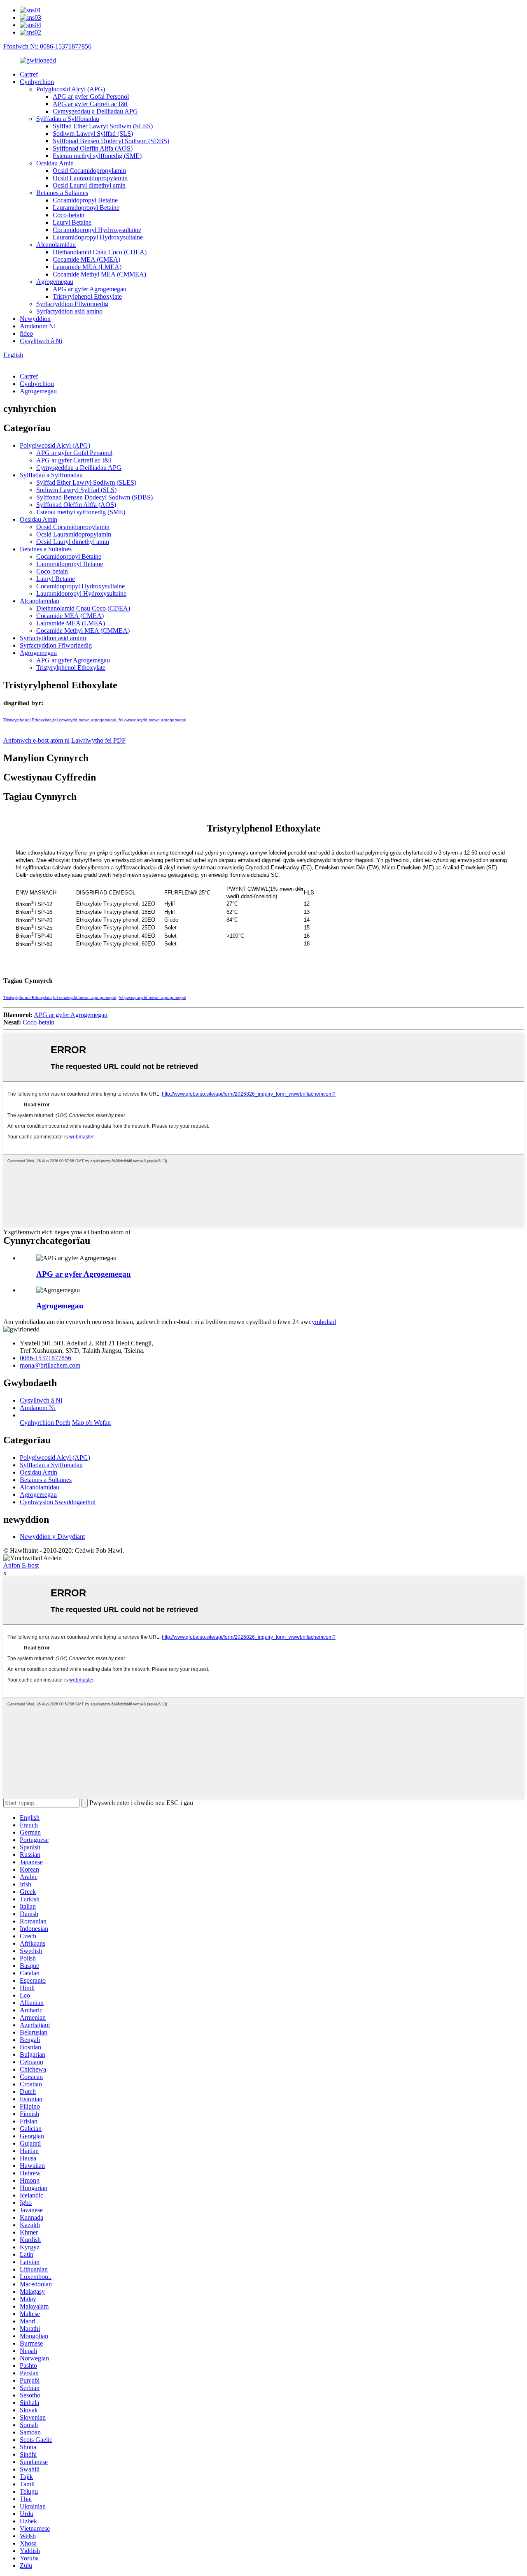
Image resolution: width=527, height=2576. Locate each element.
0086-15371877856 (45, 1358)
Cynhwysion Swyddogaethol (58, 1502)
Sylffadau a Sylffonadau (68, 119)
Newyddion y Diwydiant (52, 1537)
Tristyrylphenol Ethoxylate (87, 296)
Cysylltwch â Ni (41, 341)
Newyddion (35, 319)
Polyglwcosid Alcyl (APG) (55, 445)
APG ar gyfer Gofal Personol (91, 96)
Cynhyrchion (37, 82)
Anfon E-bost (21, 1565)
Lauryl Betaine (72, 222)
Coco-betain (69, 215)
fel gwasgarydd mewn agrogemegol (152, 720)
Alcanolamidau (56, 245)
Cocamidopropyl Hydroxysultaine (97, 230)
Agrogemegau (55, 282)
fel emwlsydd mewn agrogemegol (85, 720)
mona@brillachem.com (50, 1365)
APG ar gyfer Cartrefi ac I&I (90, 104)
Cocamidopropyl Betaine (85, 200)
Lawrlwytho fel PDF (98, 740)
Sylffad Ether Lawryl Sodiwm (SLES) (103, 126)
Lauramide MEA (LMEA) (87, 267)
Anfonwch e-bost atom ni (36, 740)
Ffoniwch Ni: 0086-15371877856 (47, 46)
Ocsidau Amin (55, 163)
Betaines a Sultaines (62, 193)
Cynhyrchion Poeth (45, 1423)
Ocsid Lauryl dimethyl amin (89, 185)
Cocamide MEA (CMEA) (86, 259)
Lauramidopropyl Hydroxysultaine (98, 237)
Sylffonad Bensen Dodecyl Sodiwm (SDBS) (111, 141)
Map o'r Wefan (91, 1423)
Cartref (29, 74)
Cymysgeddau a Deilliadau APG (95, 111)
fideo (26, 333)
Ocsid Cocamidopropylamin (89, 171)
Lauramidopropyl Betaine (86, 208)
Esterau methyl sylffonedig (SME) (97, 156)
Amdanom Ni (38, 326)
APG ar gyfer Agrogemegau (90, 289)
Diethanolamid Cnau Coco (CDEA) (100, 252)
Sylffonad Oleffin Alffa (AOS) (93, 148)
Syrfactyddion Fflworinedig (72, 304)
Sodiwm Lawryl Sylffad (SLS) (93, 134)
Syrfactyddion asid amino (69, 311)
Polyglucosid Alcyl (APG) (71, 89)
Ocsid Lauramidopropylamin (90, 178)
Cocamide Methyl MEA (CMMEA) (99, 274)
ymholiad (324, 1322)
